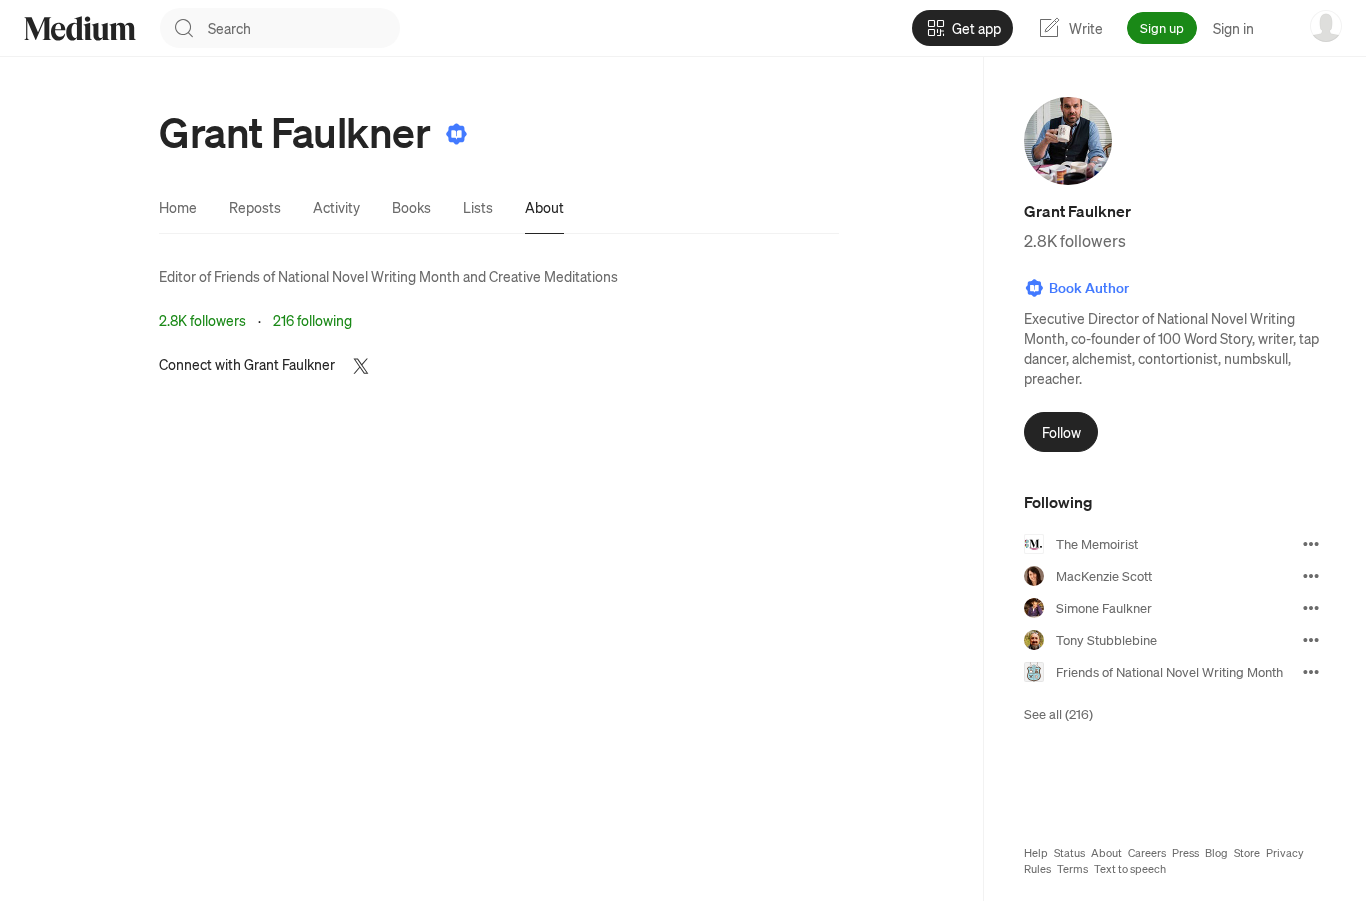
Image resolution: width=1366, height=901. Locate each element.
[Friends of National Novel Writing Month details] (1311, 672)
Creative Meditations (553, 276)
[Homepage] (80, 28)
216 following (312, 320)
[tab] (178, 207)
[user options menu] (1326, 26)
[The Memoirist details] (1311, 544)
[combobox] (304, 28)
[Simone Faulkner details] (1311, 608)
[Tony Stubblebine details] (1311, 640)
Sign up (1162, 27)
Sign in (1233, 28)
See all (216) (1058, 713)
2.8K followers (202, 320)
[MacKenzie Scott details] (1311, 576)
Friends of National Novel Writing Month (337, 276)
